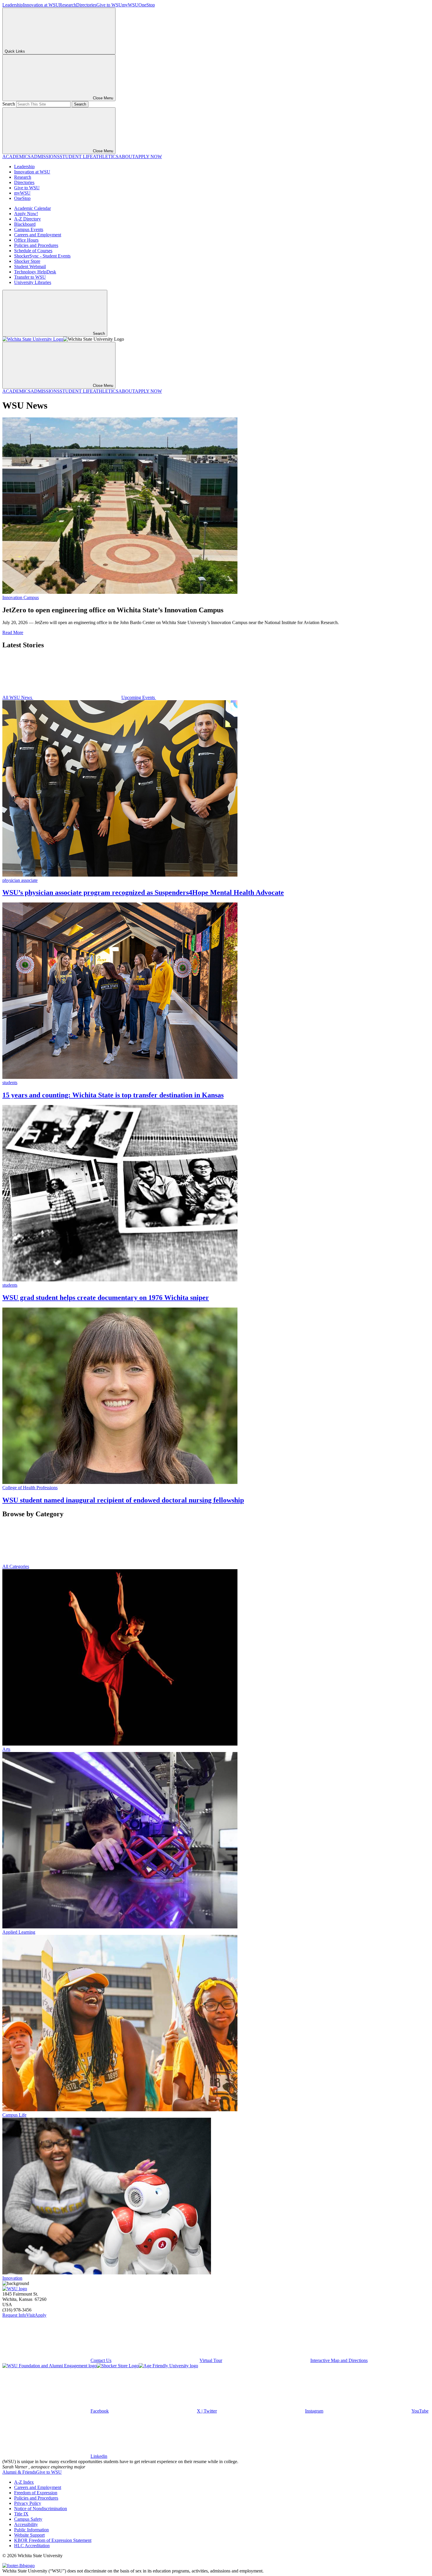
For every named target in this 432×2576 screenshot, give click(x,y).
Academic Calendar (32, 208)
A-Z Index (24, 2482)
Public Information (31, 2530)
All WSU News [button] (18, 697)
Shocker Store (27, 261)
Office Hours (26, 240)
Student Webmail (30, 266)
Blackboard (25, 224)
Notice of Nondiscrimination (41, 2509)
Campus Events (29, 229)
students (10, 1083)
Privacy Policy (28, 2503)
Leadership (13, 5)
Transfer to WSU (30, 277)
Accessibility (26, 2524)
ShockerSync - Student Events (42, 256)
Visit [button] (30, 2315)
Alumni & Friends (19, 2472)
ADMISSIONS (45, 157)
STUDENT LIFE (76, 157)
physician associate (20, 880)
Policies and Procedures (36, 245)
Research (68, 5)
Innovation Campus (21, 597)
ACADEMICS (16, 157)
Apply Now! (26, 214)
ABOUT (127, 157)
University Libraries (33, 282)
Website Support (29, 2535)
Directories (86, 5)
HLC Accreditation (32, 2546)
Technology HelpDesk (35, 272)
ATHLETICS (106, 157)
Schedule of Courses (33, 251)
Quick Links (15, 51)
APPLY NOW (148, 157)
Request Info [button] (14, 2315)
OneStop (147, 5)
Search (9, 104)
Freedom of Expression (36, 2493)
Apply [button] (41, 2315)
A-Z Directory (27, 219)
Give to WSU (109, 5)
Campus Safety (28, 2519)
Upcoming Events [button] (139, 697)
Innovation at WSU (41, 5)
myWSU (130, 5)
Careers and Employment (38, 235)
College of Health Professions (30, 1488)
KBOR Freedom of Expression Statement (53, 2540)
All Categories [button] (16, 1566)
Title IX (21, 2514)
